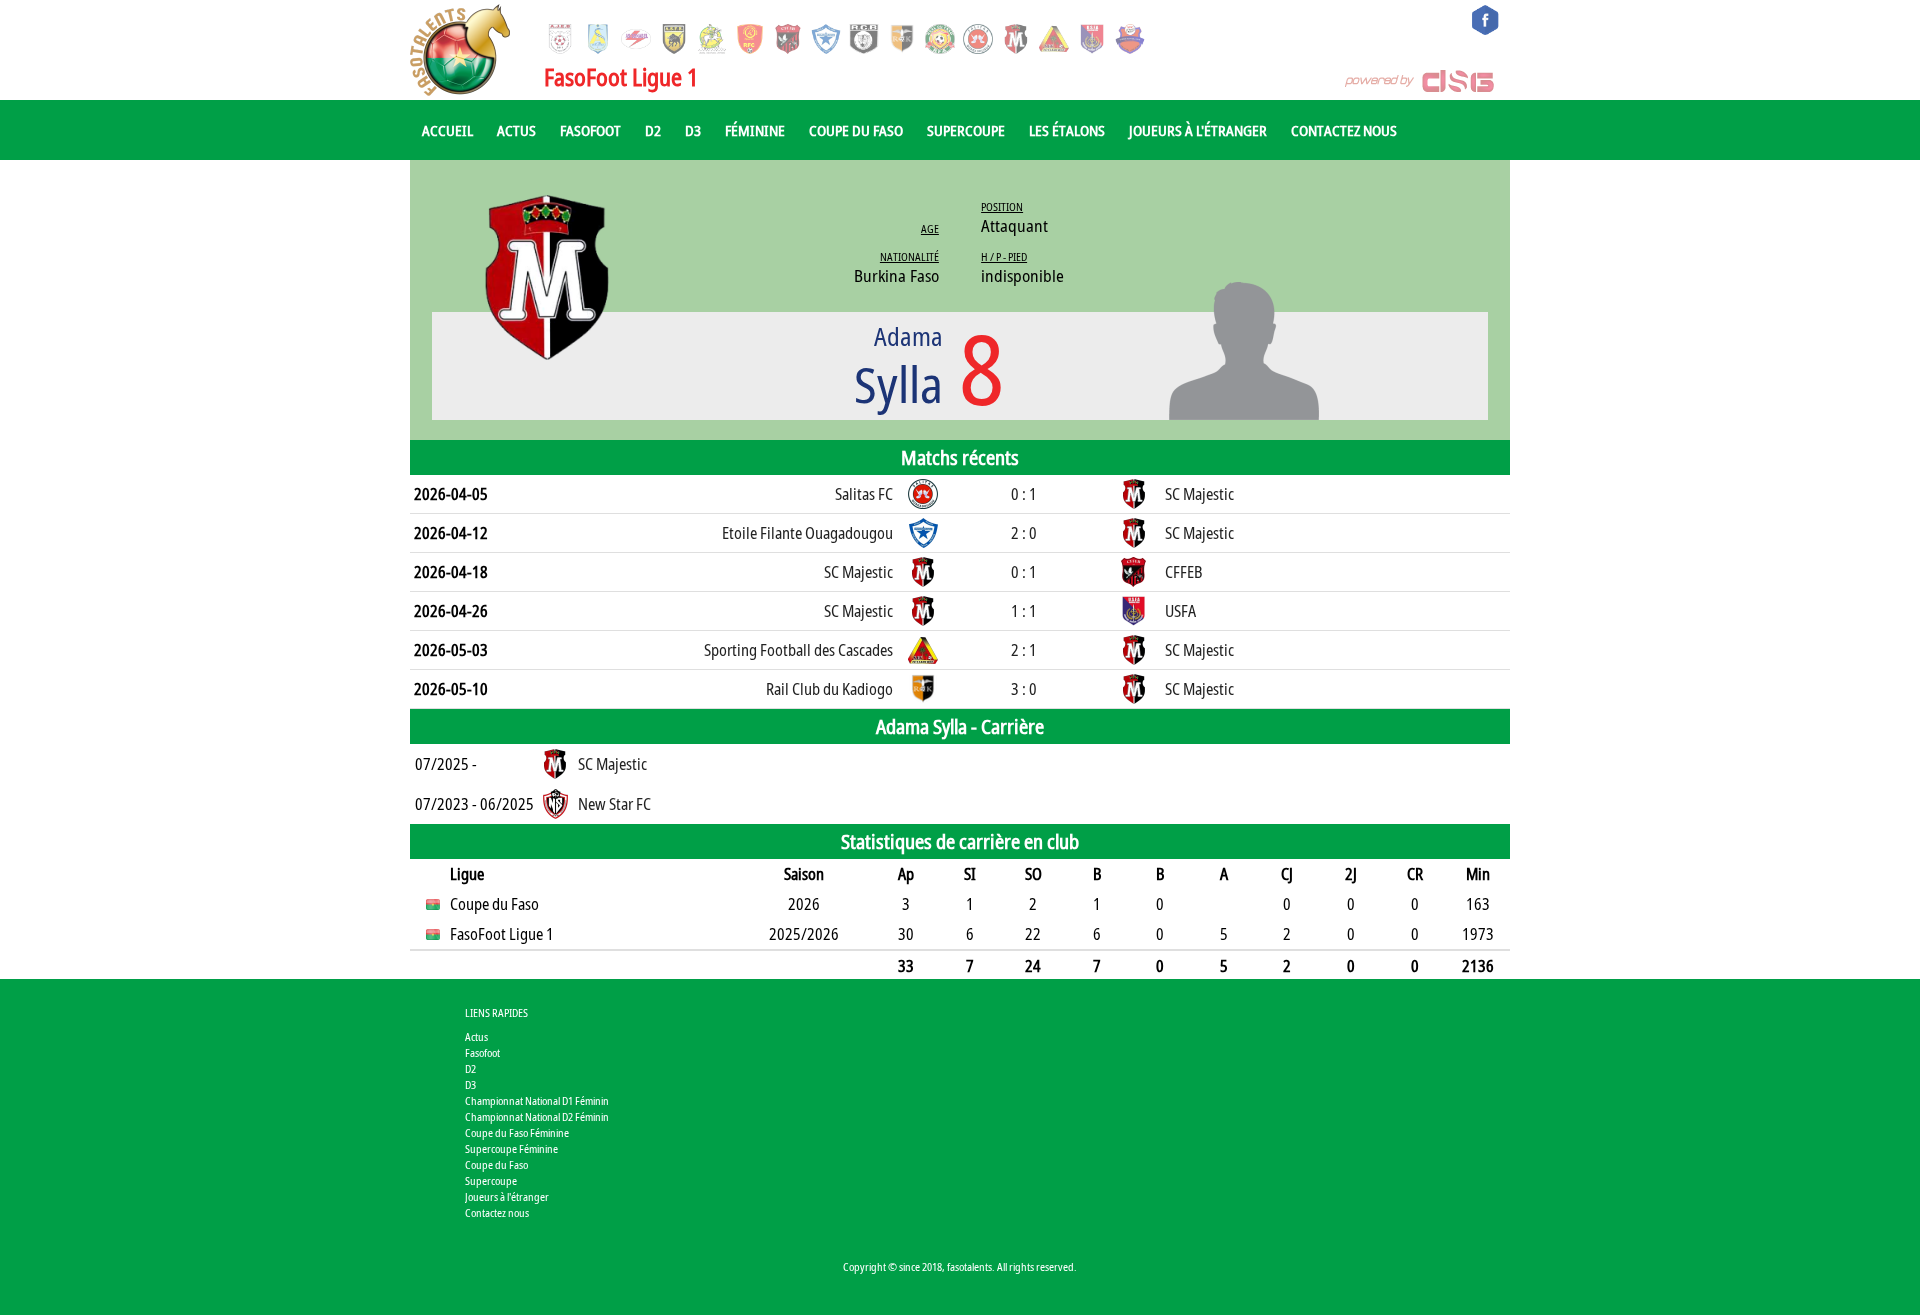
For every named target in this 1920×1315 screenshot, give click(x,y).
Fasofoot (590, 130)
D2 (653, 130)
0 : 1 (1024, 494)
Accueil (447, 130)
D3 (693, 130)
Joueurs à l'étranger (1198, 130)
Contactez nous (1344, 130)
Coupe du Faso (856, 130)
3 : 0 (1024, 689)
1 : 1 (1024, 611)
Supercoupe (966, 130)
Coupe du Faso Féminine (517, 1132)
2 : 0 (1024, 533)
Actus (516, 130)
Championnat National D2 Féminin (537, 1116)
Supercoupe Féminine (511, 1148)
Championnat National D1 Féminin (537, 1100)
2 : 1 (1024, 650)
